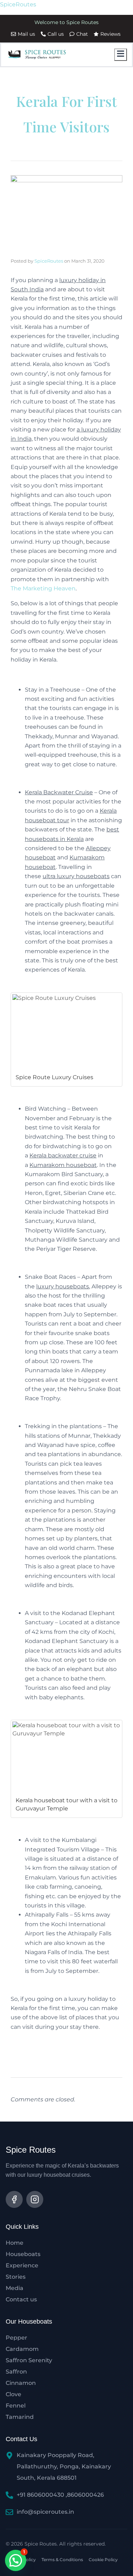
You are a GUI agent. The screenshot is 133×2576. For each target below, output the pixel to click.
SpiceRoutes (18, 4)
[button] (16, 2560)
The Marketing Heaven (43, 588)
